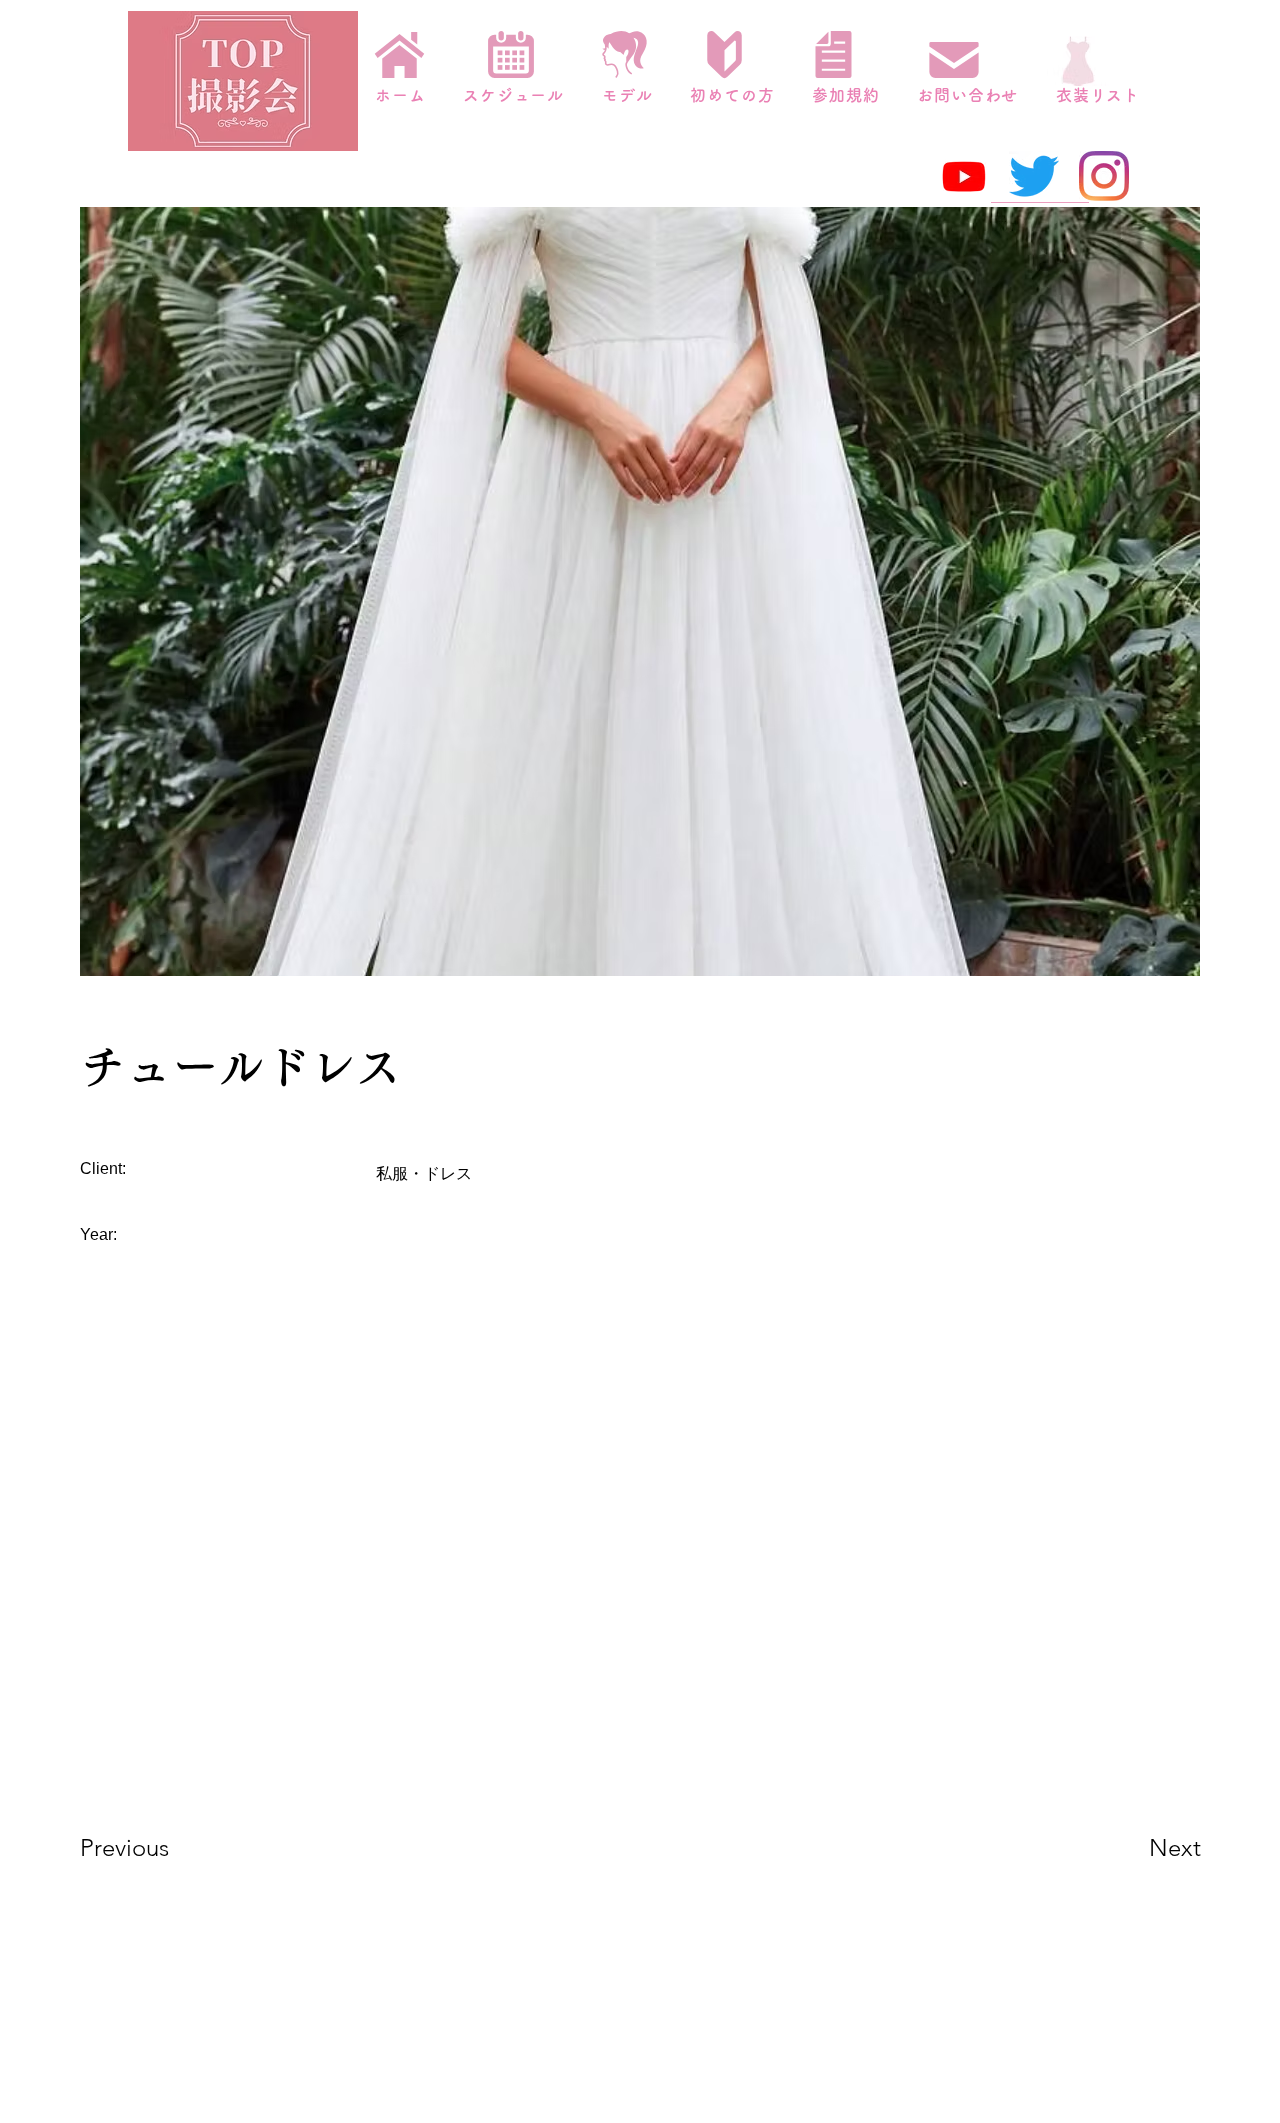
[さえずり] (1034, 176)
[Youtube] (964, 176)
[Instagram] (1104, 176)
